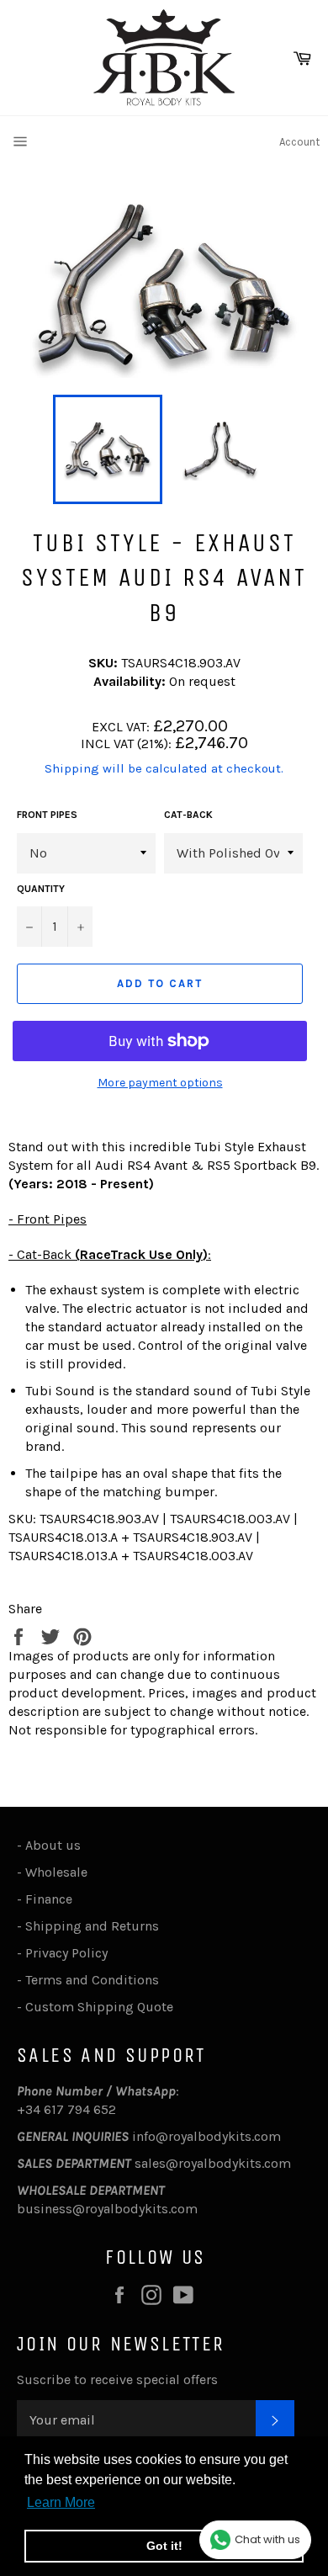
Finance (49, 1899)
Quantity (41, 889)
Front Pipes (47, 815)
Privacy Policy (66, 1953)
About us (53, 1845)
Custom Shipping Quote (99, 2007)
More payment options (160, 1083)
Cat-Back (188, 815)
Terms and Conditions (92, 1980)
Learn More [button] (61, 2502)
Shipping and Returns (92, 1926)
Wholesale (60, 1872)
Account (299, 142)
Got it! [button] (164, 2546)
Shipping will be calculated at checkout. (164, 768)
